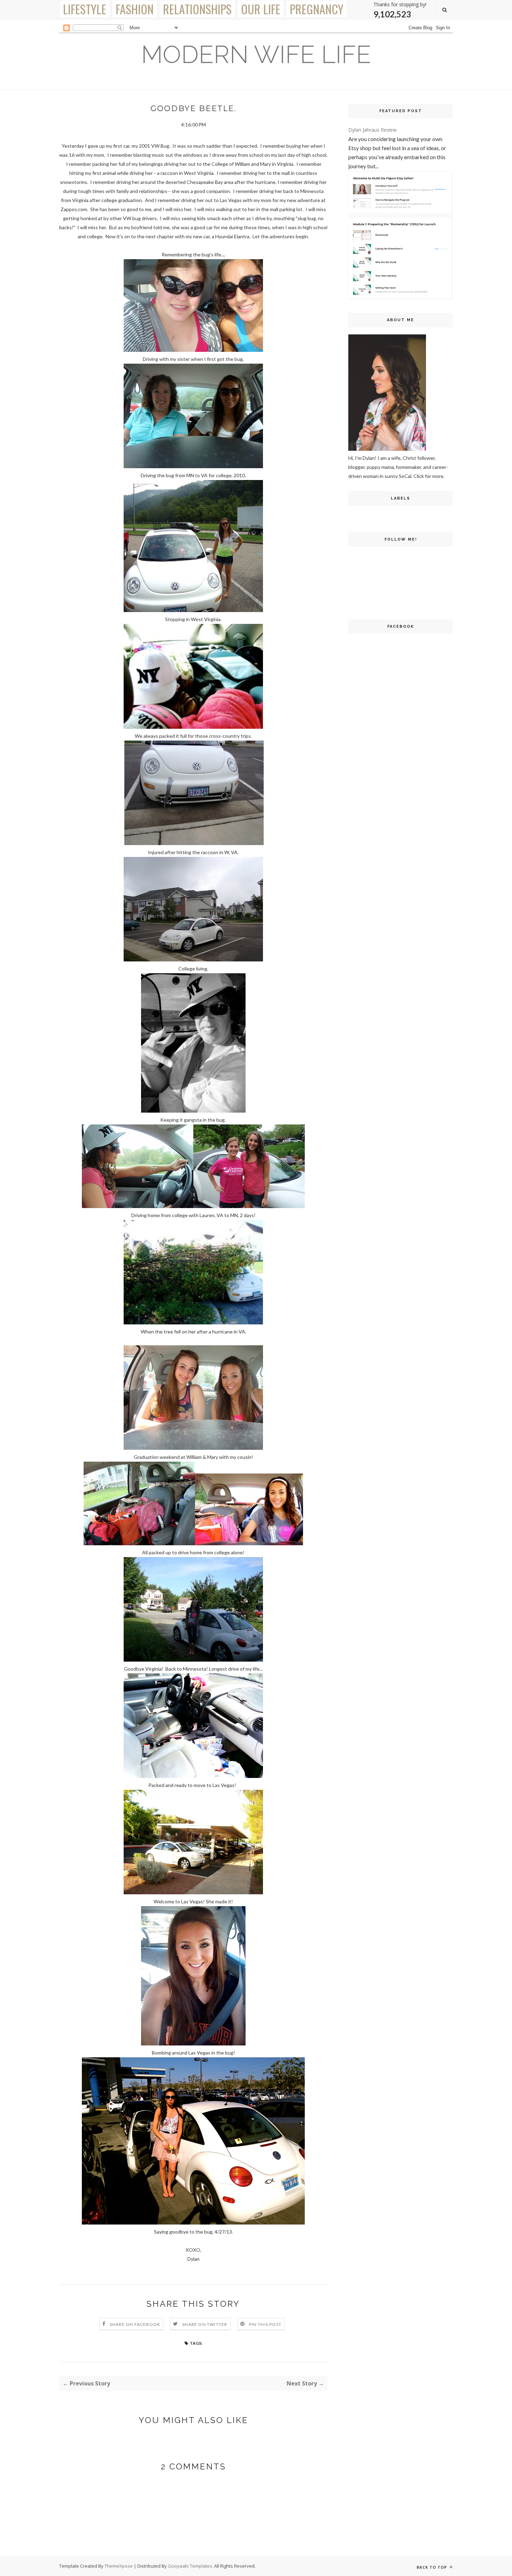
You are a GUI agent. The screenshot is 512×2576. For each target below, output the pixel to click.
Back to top (432, 2567)
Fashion (135, 9)
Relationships (197, 9)
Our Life (261, 9)
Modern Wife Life (256, 54)
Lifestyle (85, 9)
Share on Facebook (135, 2324)
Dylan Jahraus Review (373, 130)
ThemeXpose (119, 2566)
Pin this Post (265, 2324)
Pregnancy (317, 9)
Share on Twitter (205, 2324)
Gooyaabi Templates (190, 2566)
